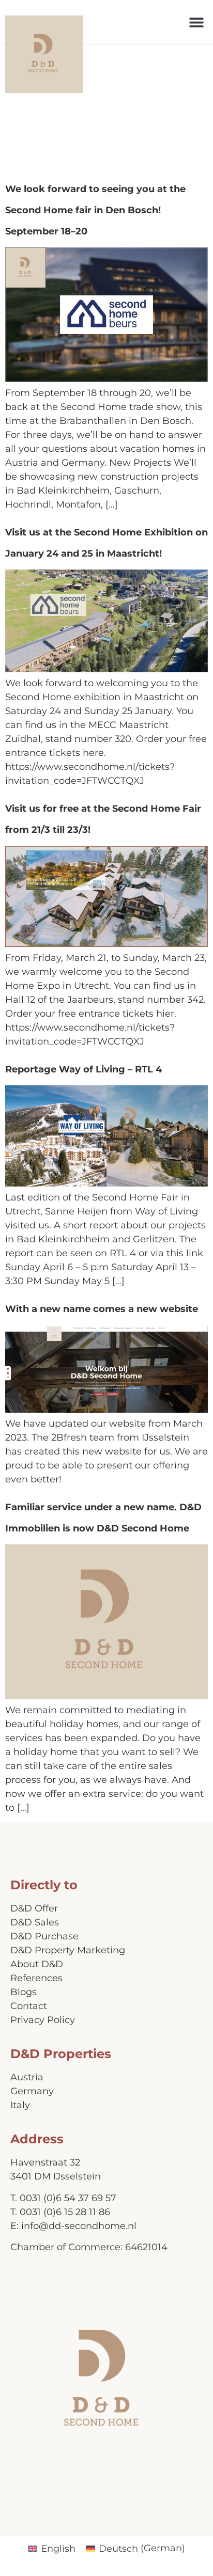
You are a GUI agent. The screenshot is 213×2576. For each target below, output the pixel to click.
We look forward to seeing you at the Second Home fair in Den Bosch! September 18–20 (95, 210)
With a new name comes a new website (102, 1309)
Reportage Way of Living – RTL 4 (83, 1069)
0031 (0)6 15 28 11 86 (65, 2212)
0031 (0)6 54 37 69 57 (68, 2198)
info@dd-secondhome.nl (79, 2226)
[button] (196, 22)
